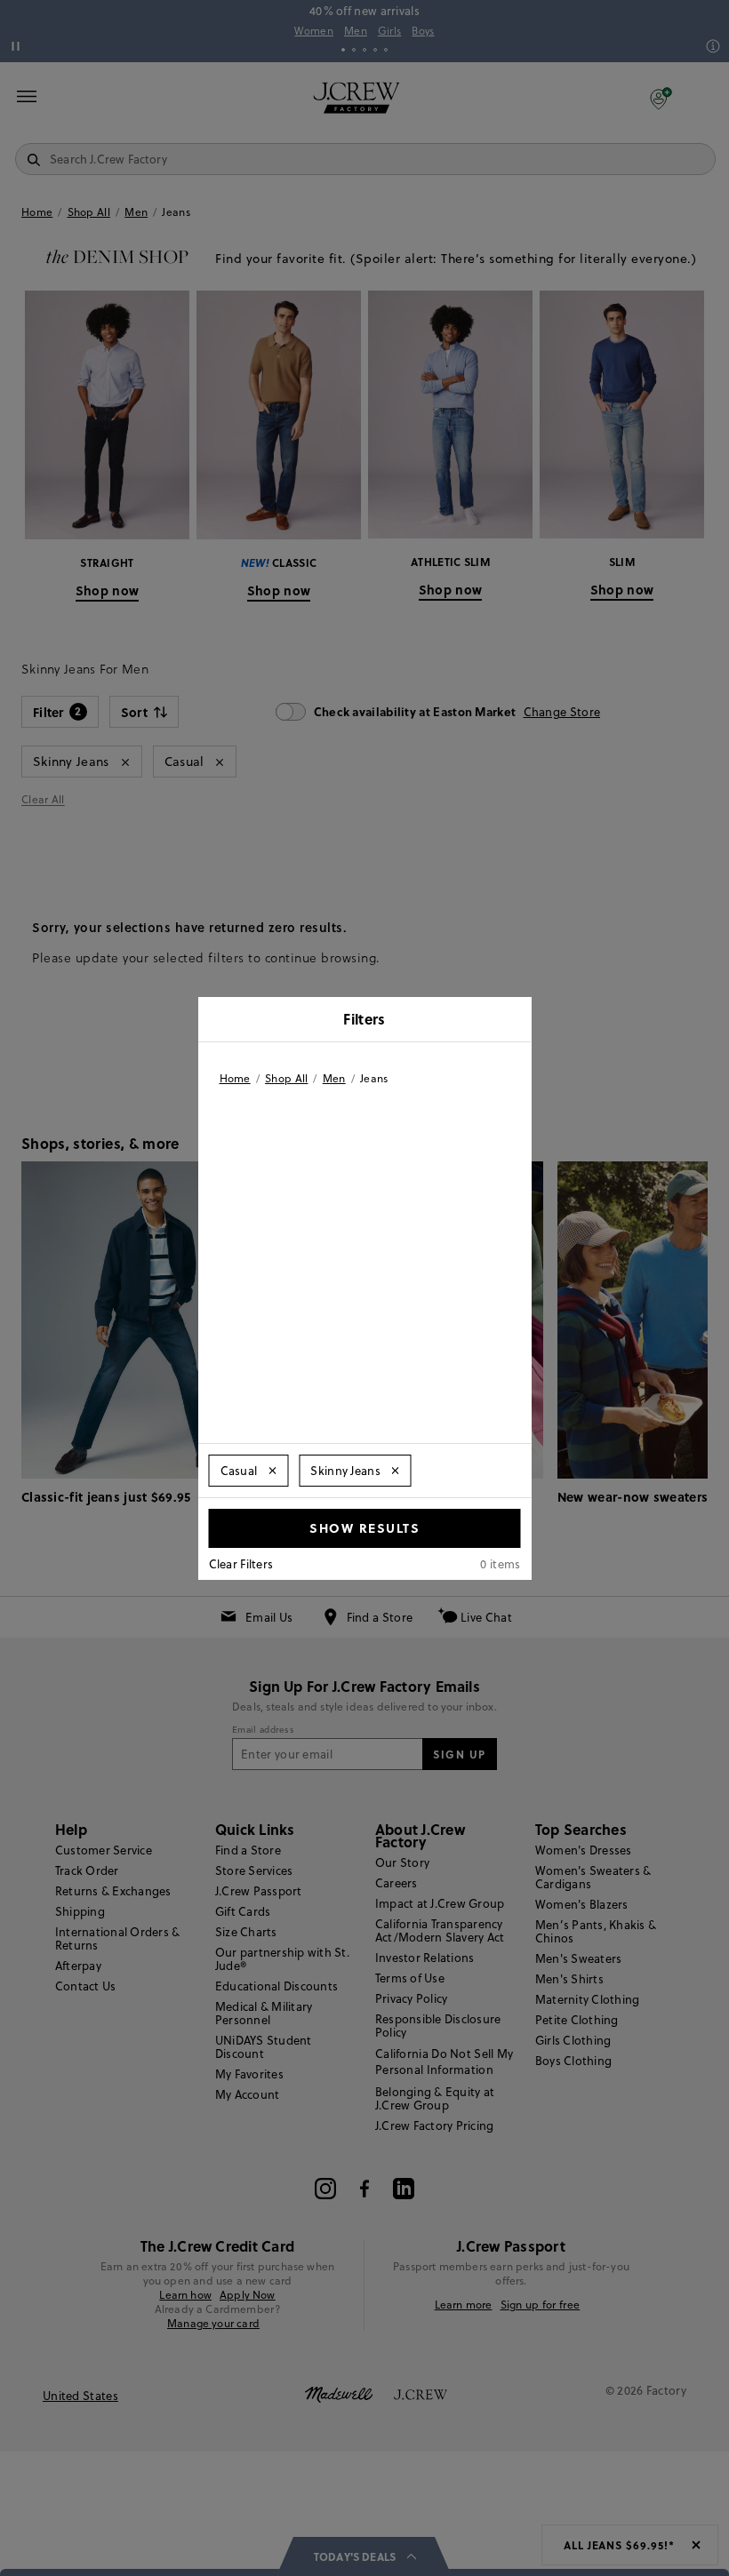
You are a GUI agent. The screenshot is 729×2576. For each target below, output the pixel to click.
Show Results (364, 1527)
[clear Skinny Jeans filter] (396, 1471)
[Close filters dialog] (512, 1021)
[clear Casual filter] (272, 1471)
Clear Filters (241, 1564)
